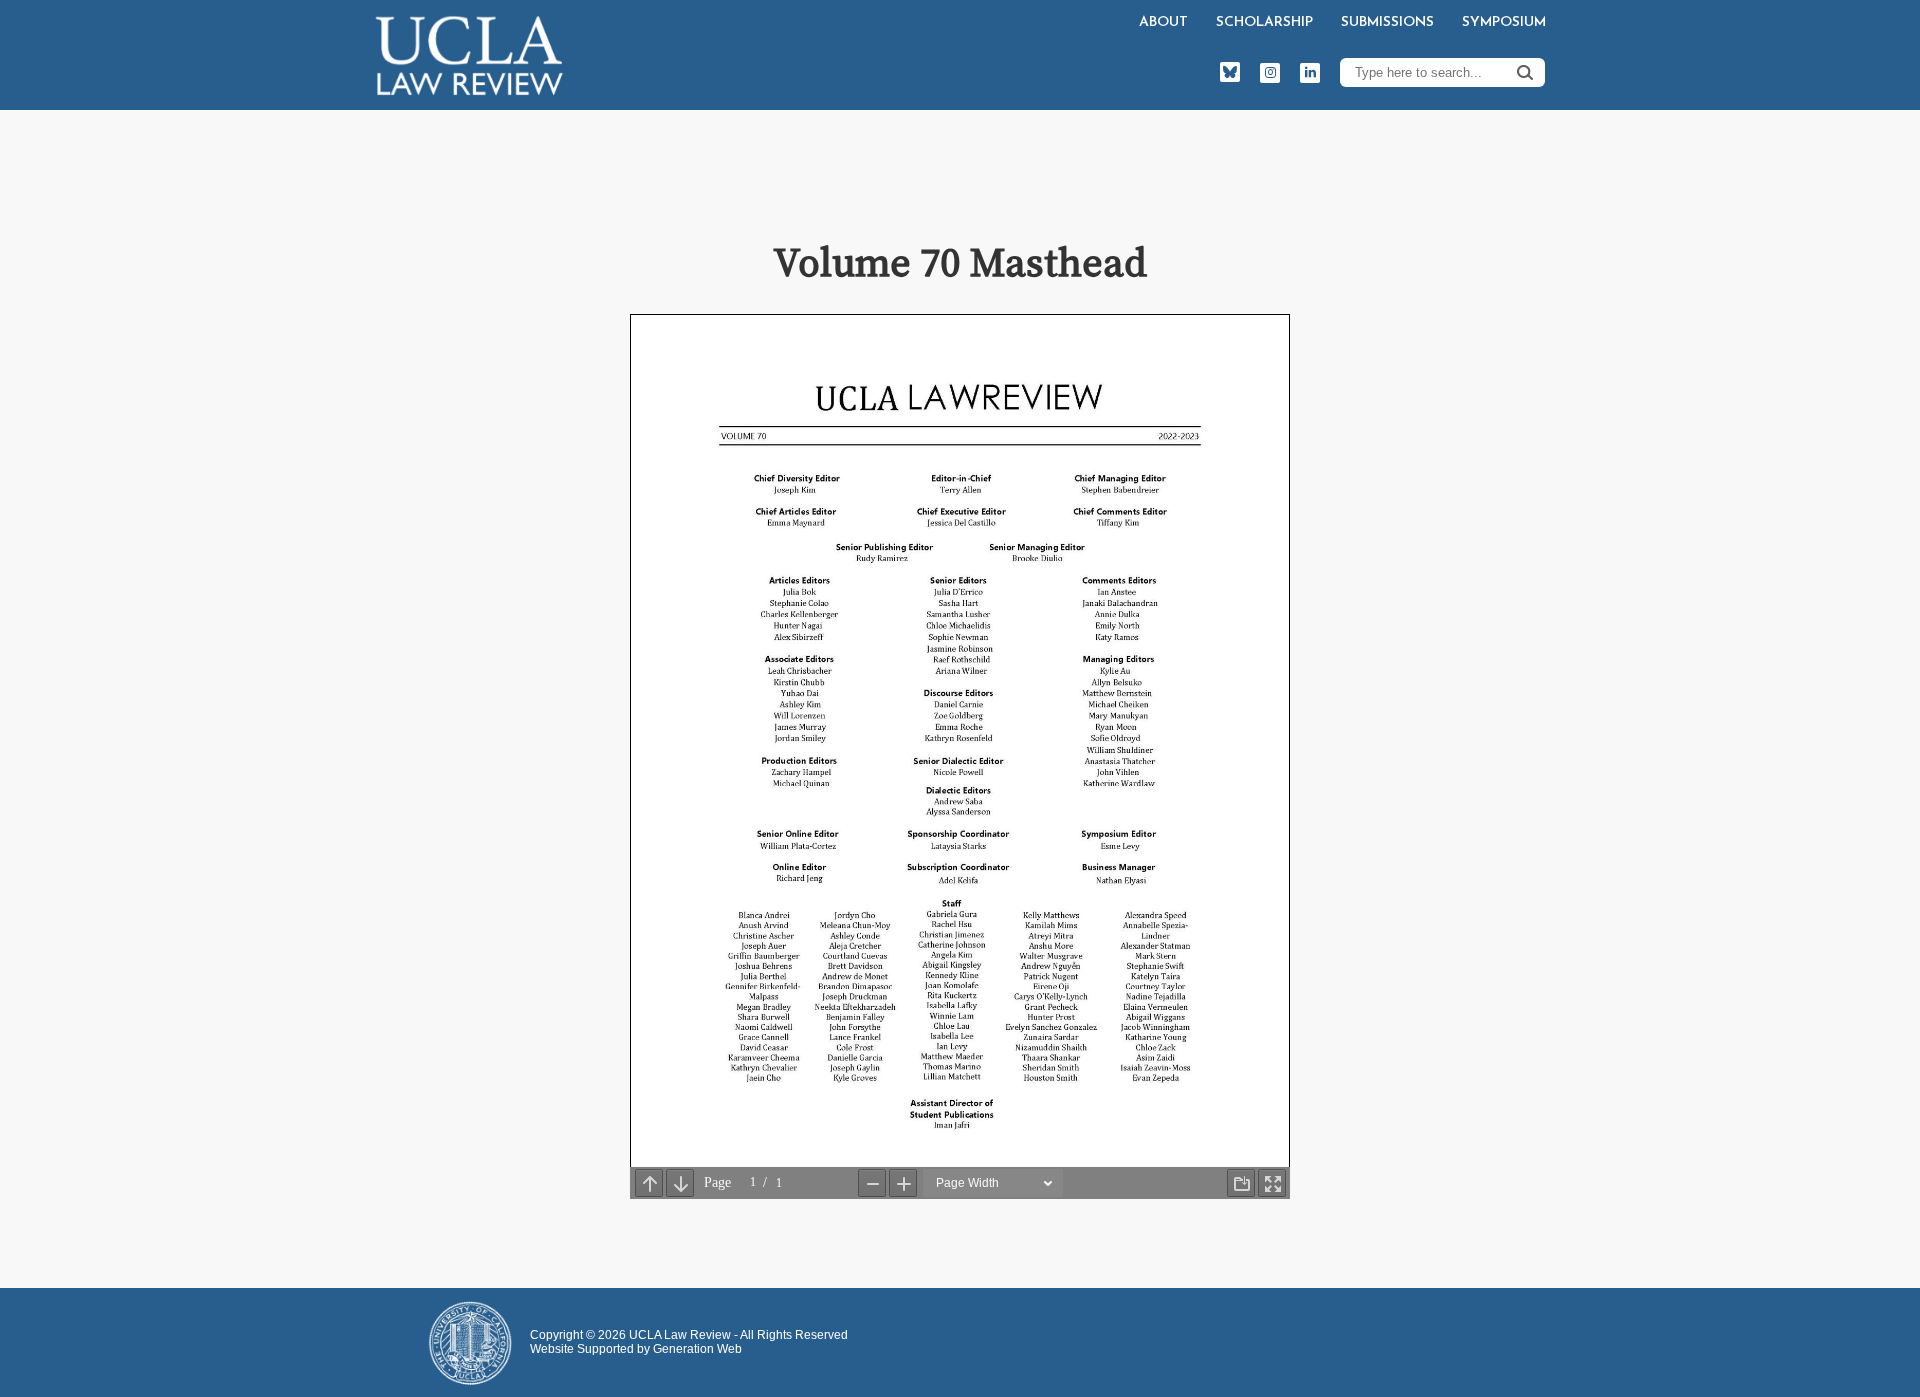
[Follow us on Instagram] (1270, 73)
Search (1525, 72)
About (1163, 22)
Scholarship (1264, 22)
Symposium (1504, 22)
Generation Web (697, 1349)
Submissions (1387, 22)
